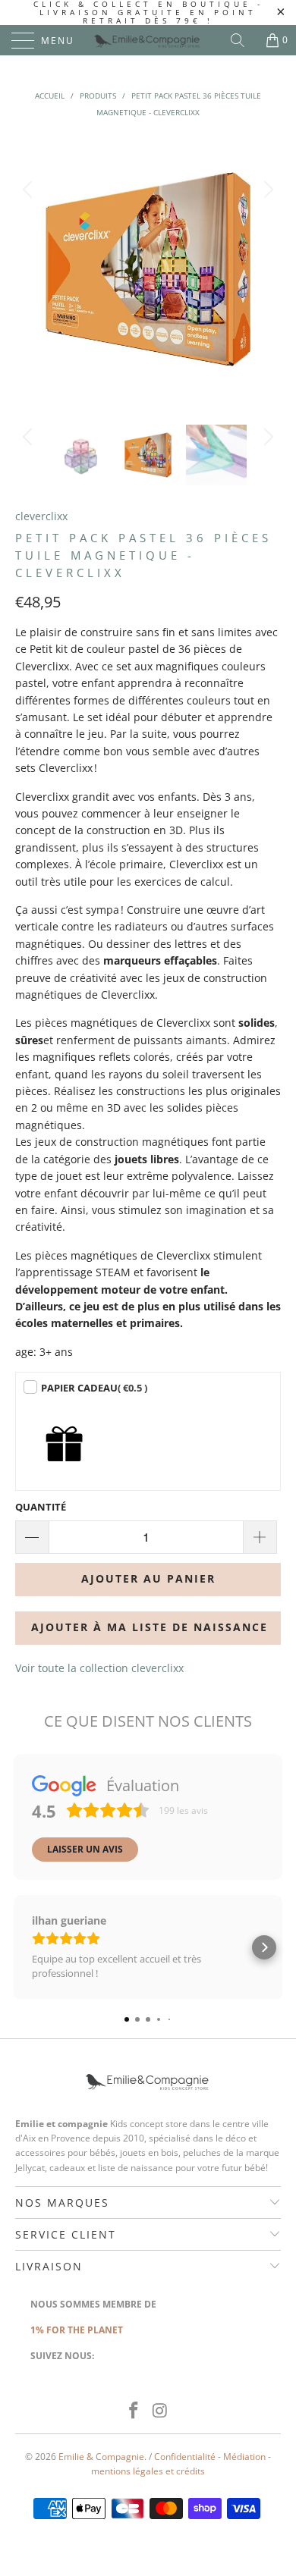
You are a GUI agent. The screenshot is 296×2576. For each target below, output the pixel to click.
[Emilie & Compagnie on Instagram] (161, 2411)
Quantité (41, 1507)
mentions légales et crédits (148, 2471)
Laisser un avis (85, 1849)
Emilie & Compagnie (101, 2457)
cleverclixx (41, 516)
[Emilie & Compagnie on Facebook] (134, 2411)
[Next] (266, 269)
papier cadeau (94, 1388)
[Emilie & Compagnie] (148, 40)
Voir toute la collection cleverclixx (99, 1668)
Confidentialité (185, 2457)
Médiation (244, 2457)
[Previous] (30, 269)
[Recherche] (243, 40)
